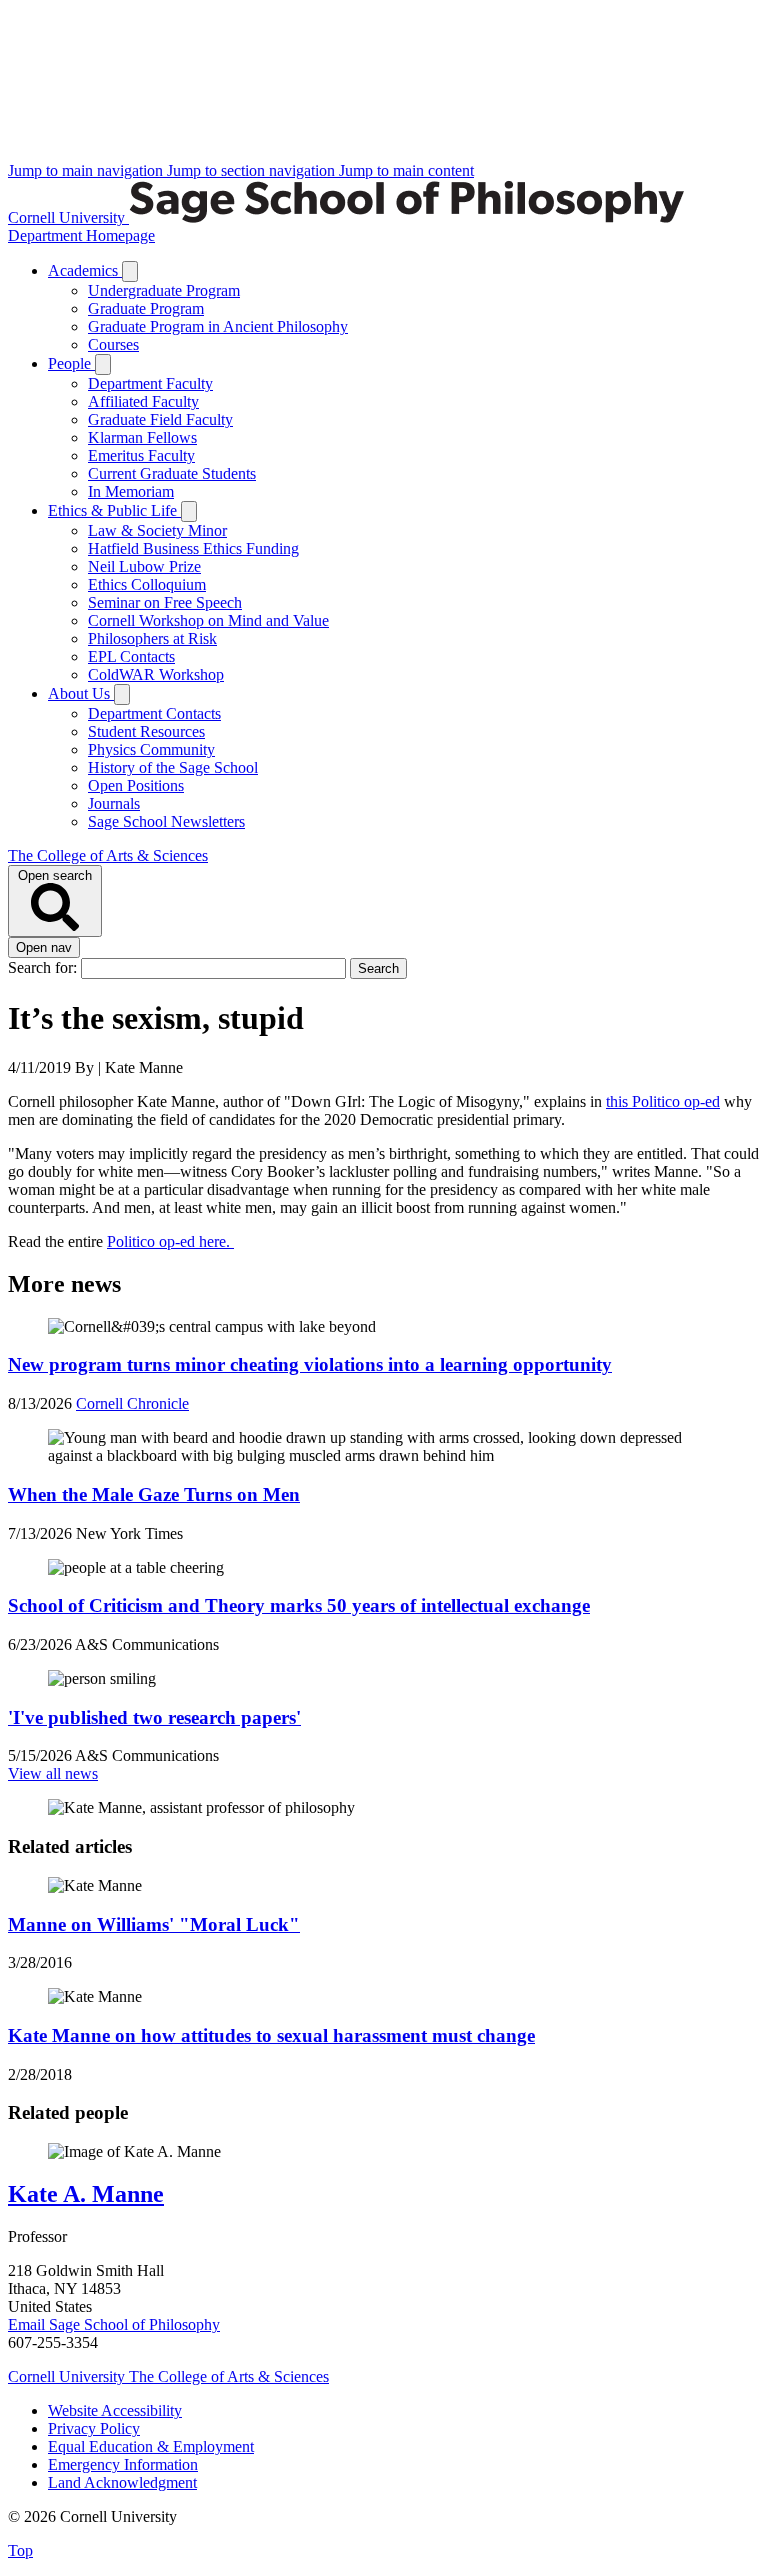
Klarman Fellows (142, 437)
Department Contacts (154, 713)
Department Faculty (150, 383)
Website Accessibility (115, 2410)
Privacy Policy (94, 2428)
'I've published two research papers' (154, 1717)
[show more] (130, 271)
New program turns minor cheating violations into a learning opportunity (310, 1364)
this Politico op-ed (663, 1101)
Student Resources (146, 731)
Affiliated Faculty (143, 401)
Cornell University (68, 217)
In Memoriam (131, 491)
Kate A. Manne (86, 2194)
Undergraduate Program (164, 290)
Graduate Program (146, 308)
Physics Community (151, 749)
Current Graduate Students (172, 473)
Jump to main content (406, 170)
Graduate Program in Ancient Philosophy (218, 326)
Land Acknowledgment (122, 2482)
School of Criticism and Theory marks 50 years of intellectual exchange (299, 1605)
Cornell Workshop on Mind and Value (208, 620)
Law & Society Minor (157, 530)
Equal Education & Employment (151, 2446)
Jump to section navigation (253, 170)
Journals (114, 803)
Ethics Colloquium (147, 584)
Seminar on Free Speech (165, 602)
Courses (113, 344)
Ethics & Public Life (114, 510)
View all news (53, 1773)
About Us (81, 693)
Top (20, 2550)
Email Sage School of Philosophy (114, 2324)
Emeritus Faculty (141, 455)
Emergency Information (123, 2464)
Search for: (44, 967)
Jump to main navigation (87, 170)
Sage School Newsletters (166, 821)
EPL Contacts (131, 656)
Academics (85, 270)
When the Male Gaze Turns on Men (154, 1494)
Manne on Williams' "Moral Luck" (154, 1924)
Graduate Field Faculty (160, 419)
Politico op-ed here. (170, 1241)
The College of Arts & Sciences (108, 855)
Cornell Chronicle (132, 1403)
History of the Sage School (173, 767)
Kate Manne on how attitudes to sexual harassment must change (271, 2035)
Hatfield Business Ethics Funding (193, 548)
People (71, 363)
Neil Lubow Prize (144, 566)
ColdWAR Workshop (156, 674)
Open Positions (136, 785)
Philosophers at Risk (152, 638)
